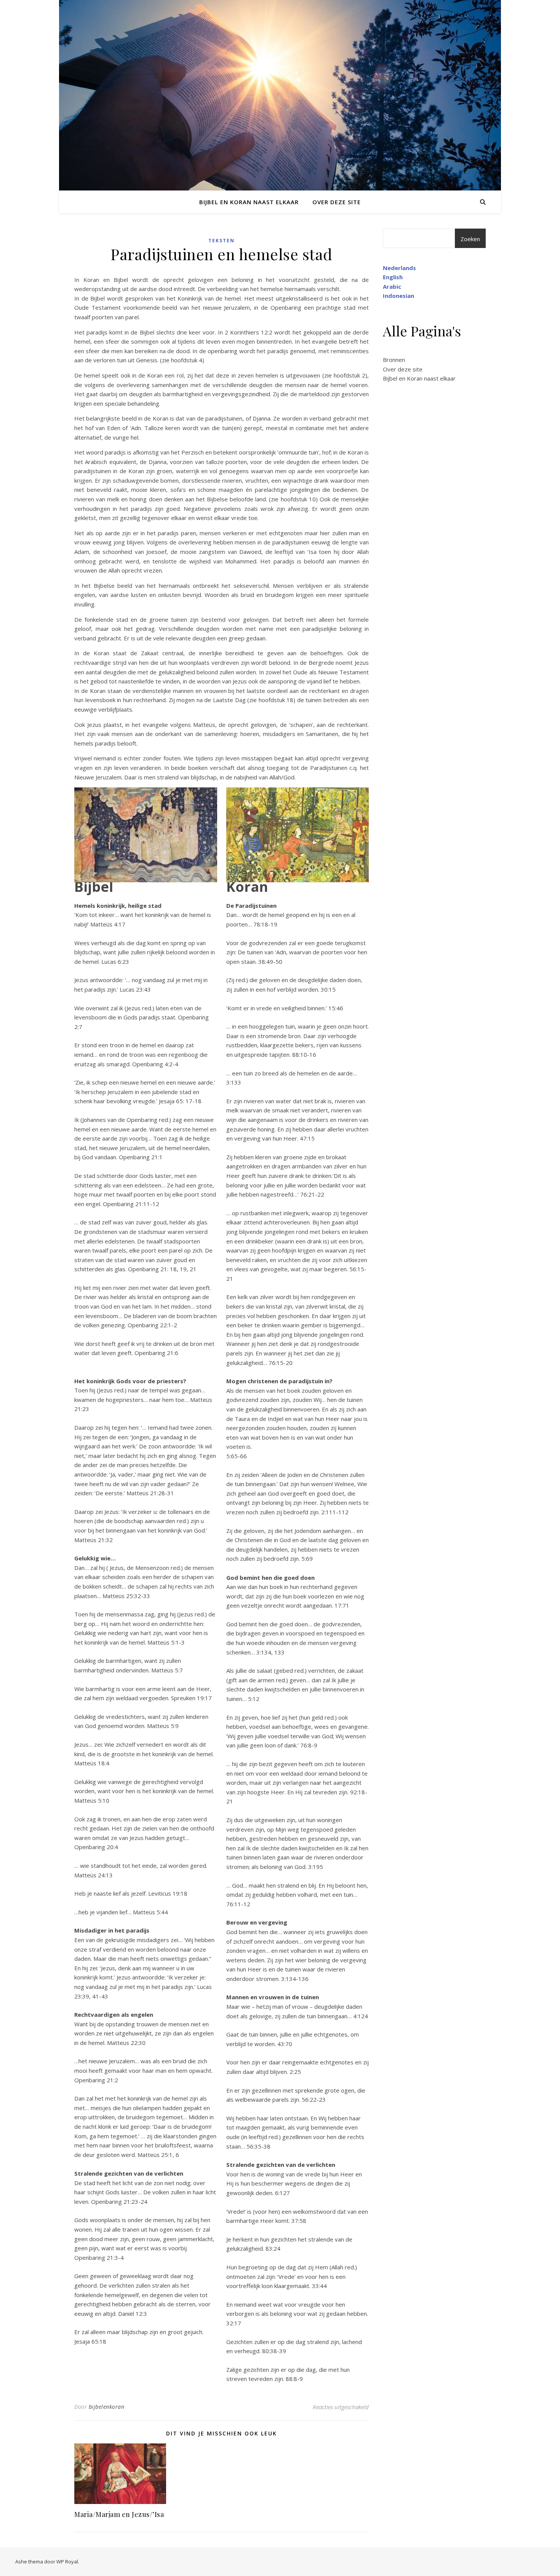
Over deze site (337, 202)
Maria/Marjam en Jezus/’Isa (119, 2514)
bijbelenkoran (107, 2407)
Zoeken (470, 239)
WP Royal (67, 2562)
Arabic (392, 286)
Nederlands (399, 268)
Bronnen (394, 360)
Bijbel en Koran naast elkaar (249, 202)
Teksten (222, 241)
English (393, 277)
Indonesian (398, 296)
